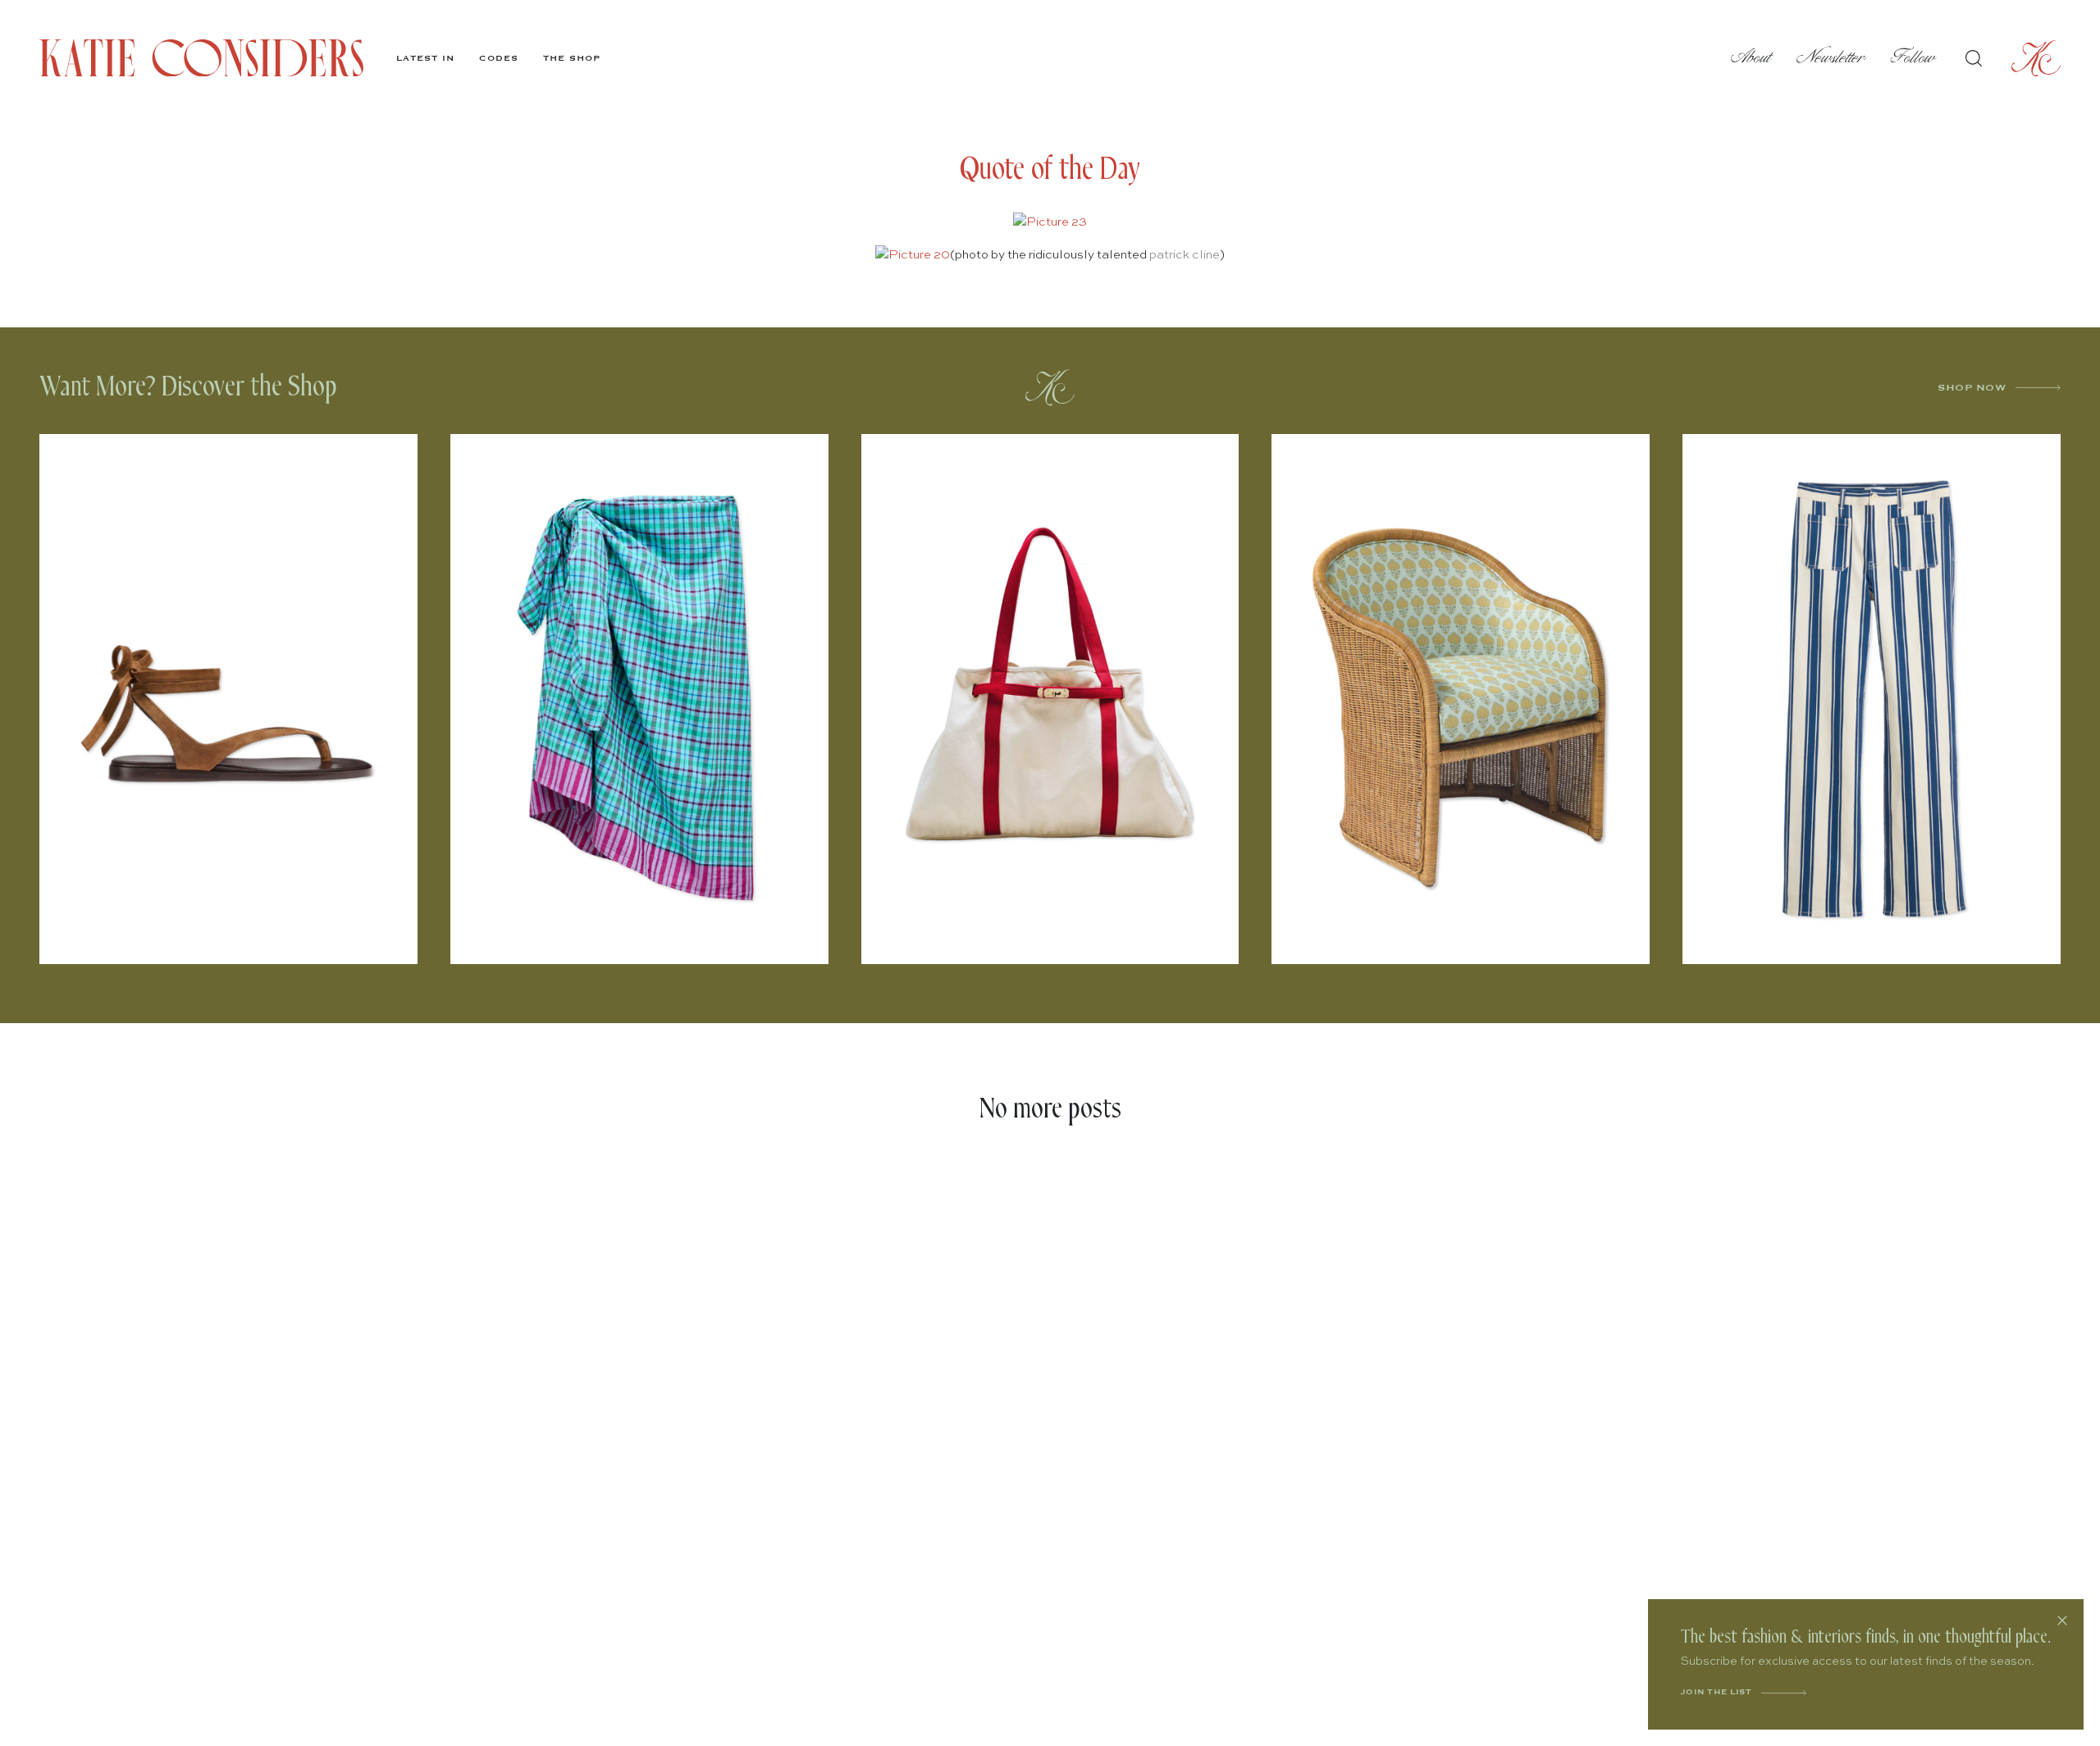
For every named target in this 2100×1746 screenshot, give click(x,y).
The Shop (572, 58)
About (1751, 58)
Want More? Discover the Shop (188, 387)
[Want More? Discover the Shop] (1050, 387)
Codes (499, 58)
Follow (1913, 58)
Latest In (425, 58)
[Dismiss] (2062, 1620)
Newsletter (1831, 58)
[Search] (1974, 58)
